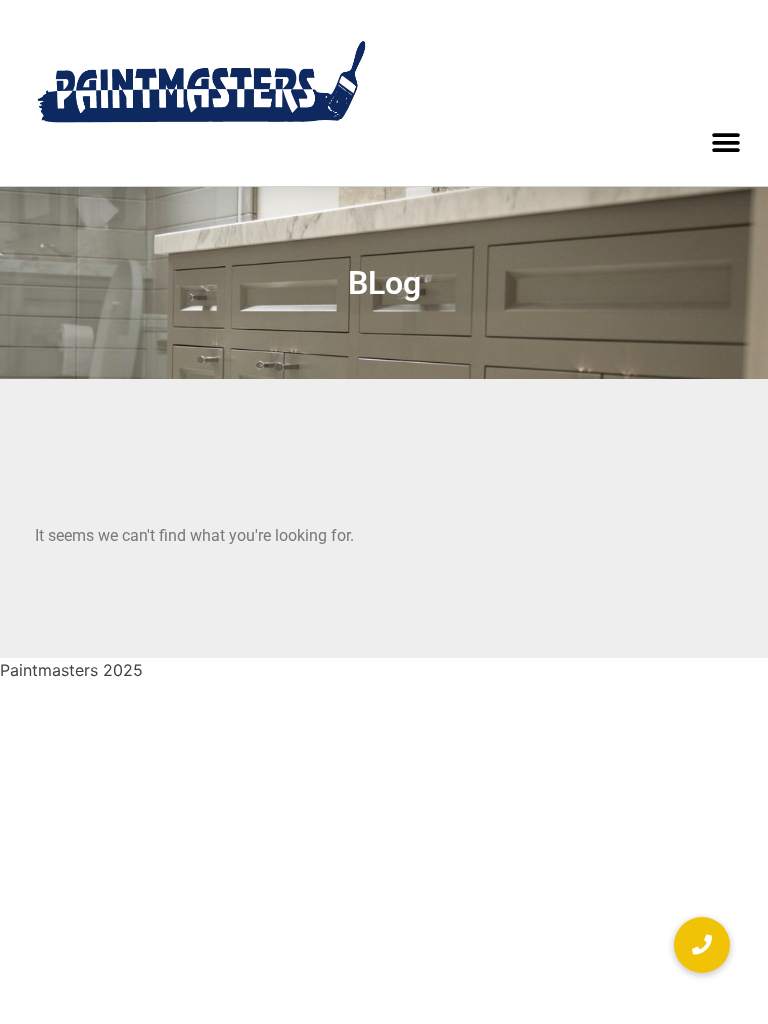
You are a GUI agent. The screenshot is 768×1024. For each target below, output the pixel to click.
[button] (725, 143)
